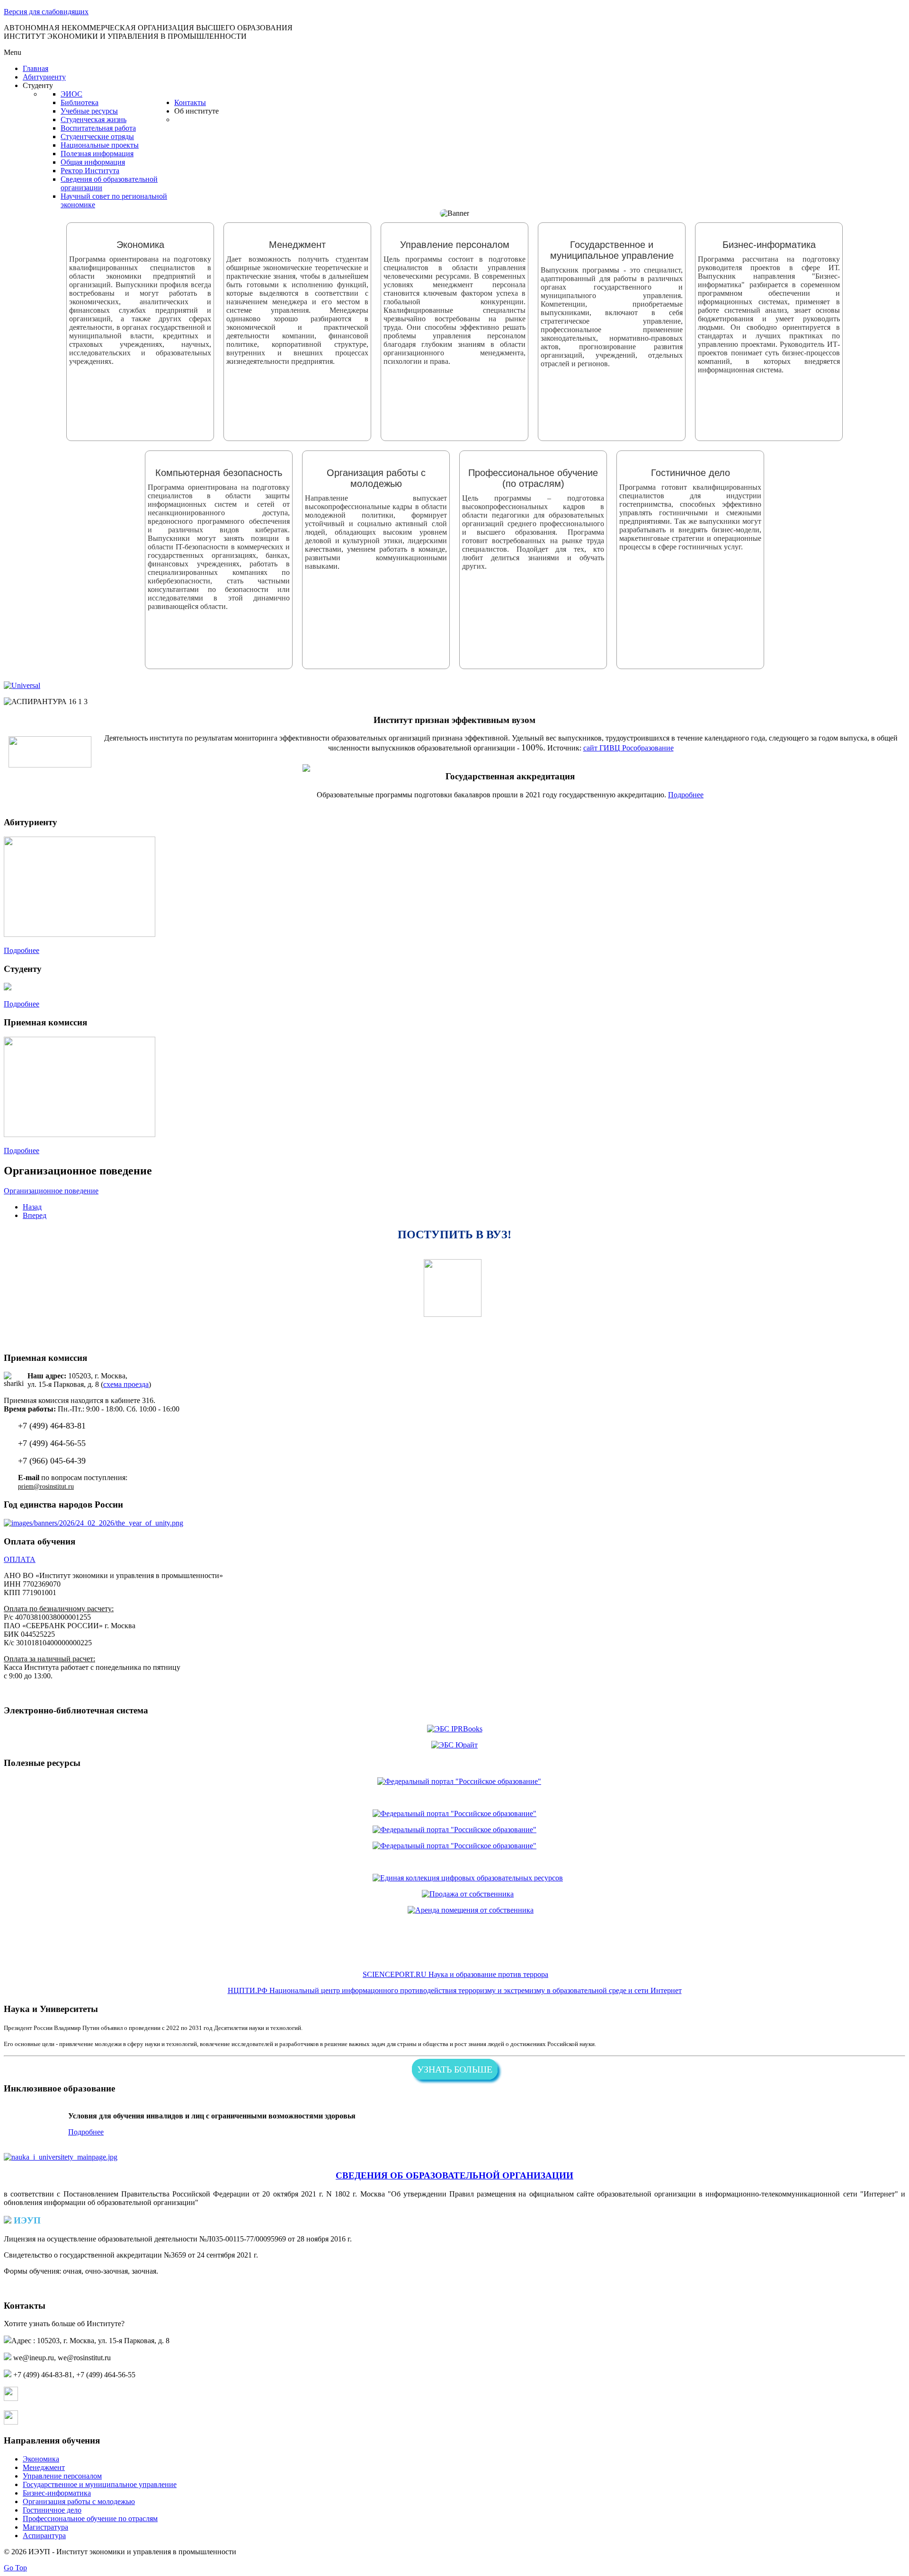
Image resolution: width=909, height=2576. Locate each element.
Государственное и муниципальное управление (100, 2484)
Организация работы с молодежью (79, 2501)
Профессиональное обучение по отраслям (90, 2519)
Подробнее (686, 795)
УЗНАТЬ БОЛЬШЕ (455, 2069)
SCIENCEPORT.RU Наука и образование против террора (455, 1974)
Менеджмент (44, 2467)
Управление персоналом (62, 2476)
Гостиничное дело (52, 2510)
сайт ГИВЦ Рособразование (628, 748)
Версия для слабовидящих (46, 12)
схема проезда (126, 1384)
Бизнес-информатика (57, 2493)
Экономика (41, 2459)
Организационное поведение (51, 1191)
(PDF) (363, 2239)
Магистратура (45, 2527)
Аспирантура (44, 2536)
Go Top (15, 2568)
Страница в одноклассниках (65, 2422)
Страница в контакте (53, 2398)
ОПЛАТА (20, 1559)
